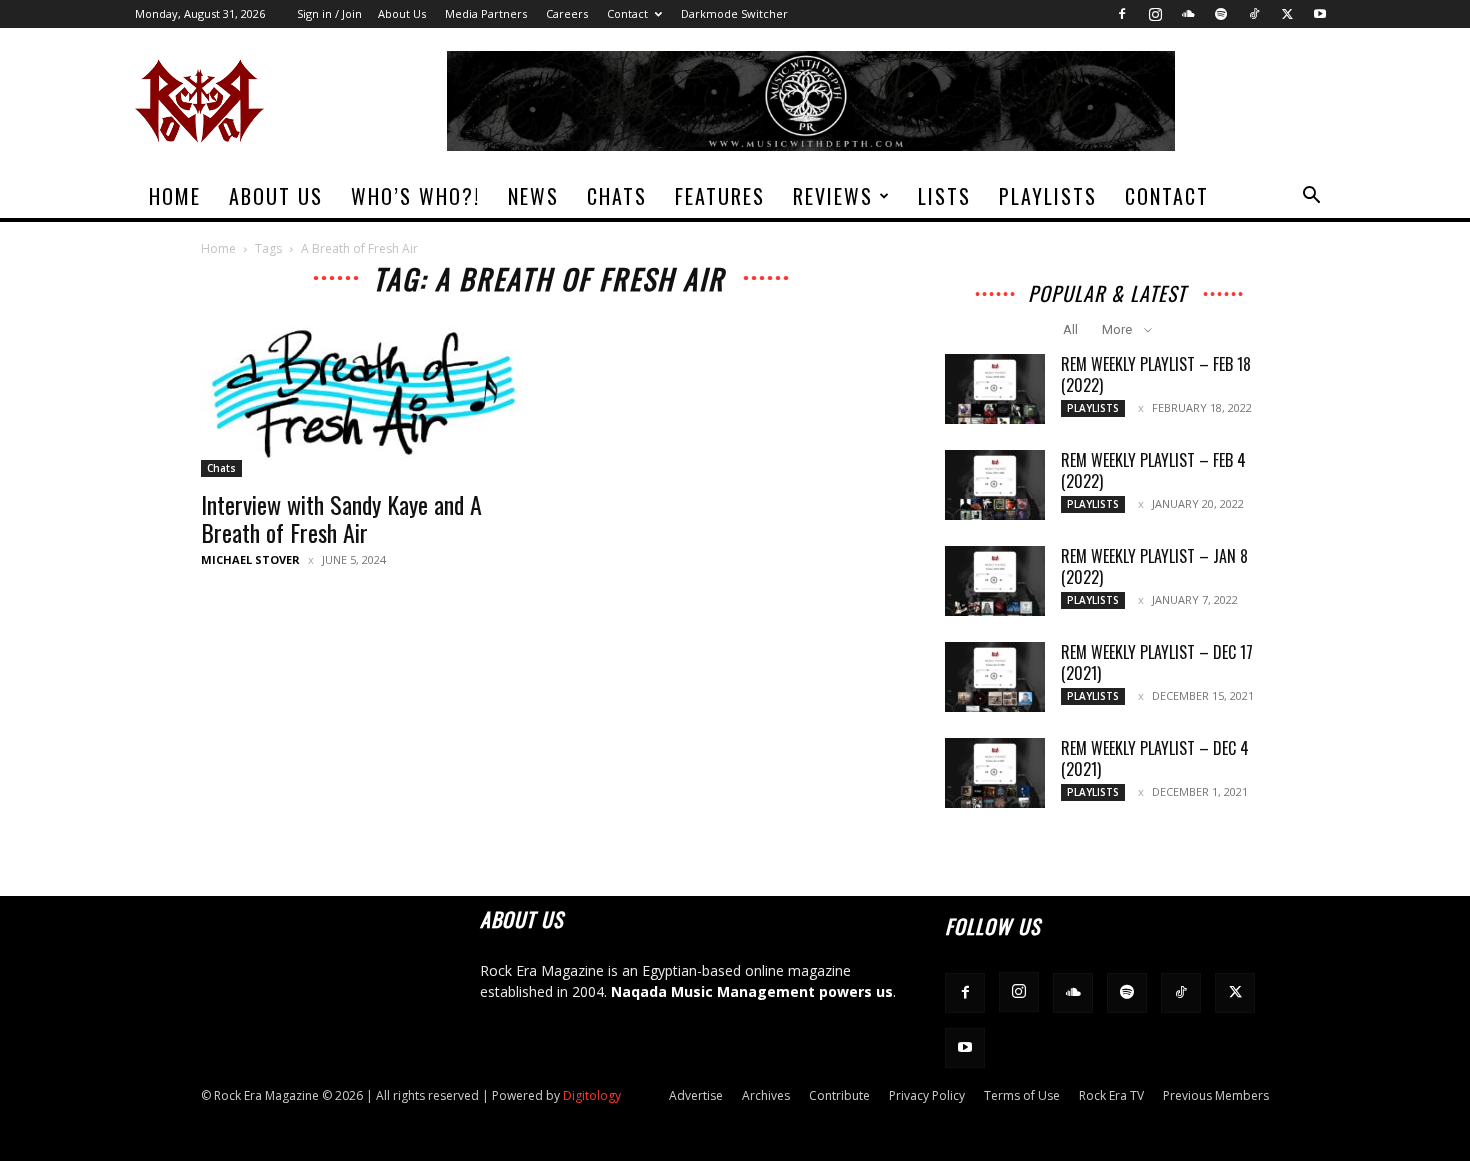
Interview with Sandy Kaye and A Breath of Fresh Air (341, 518)
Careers (567, 13)
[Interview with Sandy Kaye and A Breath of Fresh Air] (363, 397)
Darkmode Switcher (734, 13)
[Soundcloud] (1188, 14)
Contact (627, 13)
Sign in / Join (329, 13)
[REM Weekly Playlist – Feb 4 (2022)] (995, 485)
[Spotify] (1221, 14)
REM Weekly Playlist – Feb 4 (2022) (1153, 470)
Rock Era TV (1111, 1095)
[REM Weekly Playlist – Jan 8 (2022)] (995, 581)
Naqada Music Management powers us (752, 991)
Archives (766, 1095)
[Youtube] (1320, 14)
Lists (944, 196)
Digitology (592, 1095)
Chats (617, 196)
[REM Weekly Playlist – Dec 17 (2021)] (995, 677)
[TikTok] (1254, 14)
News (533, 196)
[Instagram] (1155, 14)
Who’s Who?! (415, 196)
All (1070, 329)
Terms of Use (1022, 1095)
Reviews (833, 196)
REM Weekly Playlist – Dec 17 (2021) (1157, 662)
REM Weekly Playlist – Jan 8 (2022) (1154, 566)
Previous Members (1216, 1095)
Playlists (1048, 196)
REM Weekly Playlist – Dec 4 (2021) (1155, 758)
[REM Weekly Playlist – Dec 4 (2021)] (995, 773)
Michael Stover (250, 559)
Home (175, 196)
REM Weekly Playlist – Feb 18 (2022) (1156, 374)
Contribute (839, 1095)
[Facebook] (1122, 14)
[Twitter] (1287, 14)
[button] (1311, 197)
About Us (402, 13)
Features (720, 196)
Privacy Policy (927, 1095)
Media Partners (486, 13)
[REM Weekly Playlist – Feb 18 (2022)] (995, 389)
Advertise (696, 1095)
